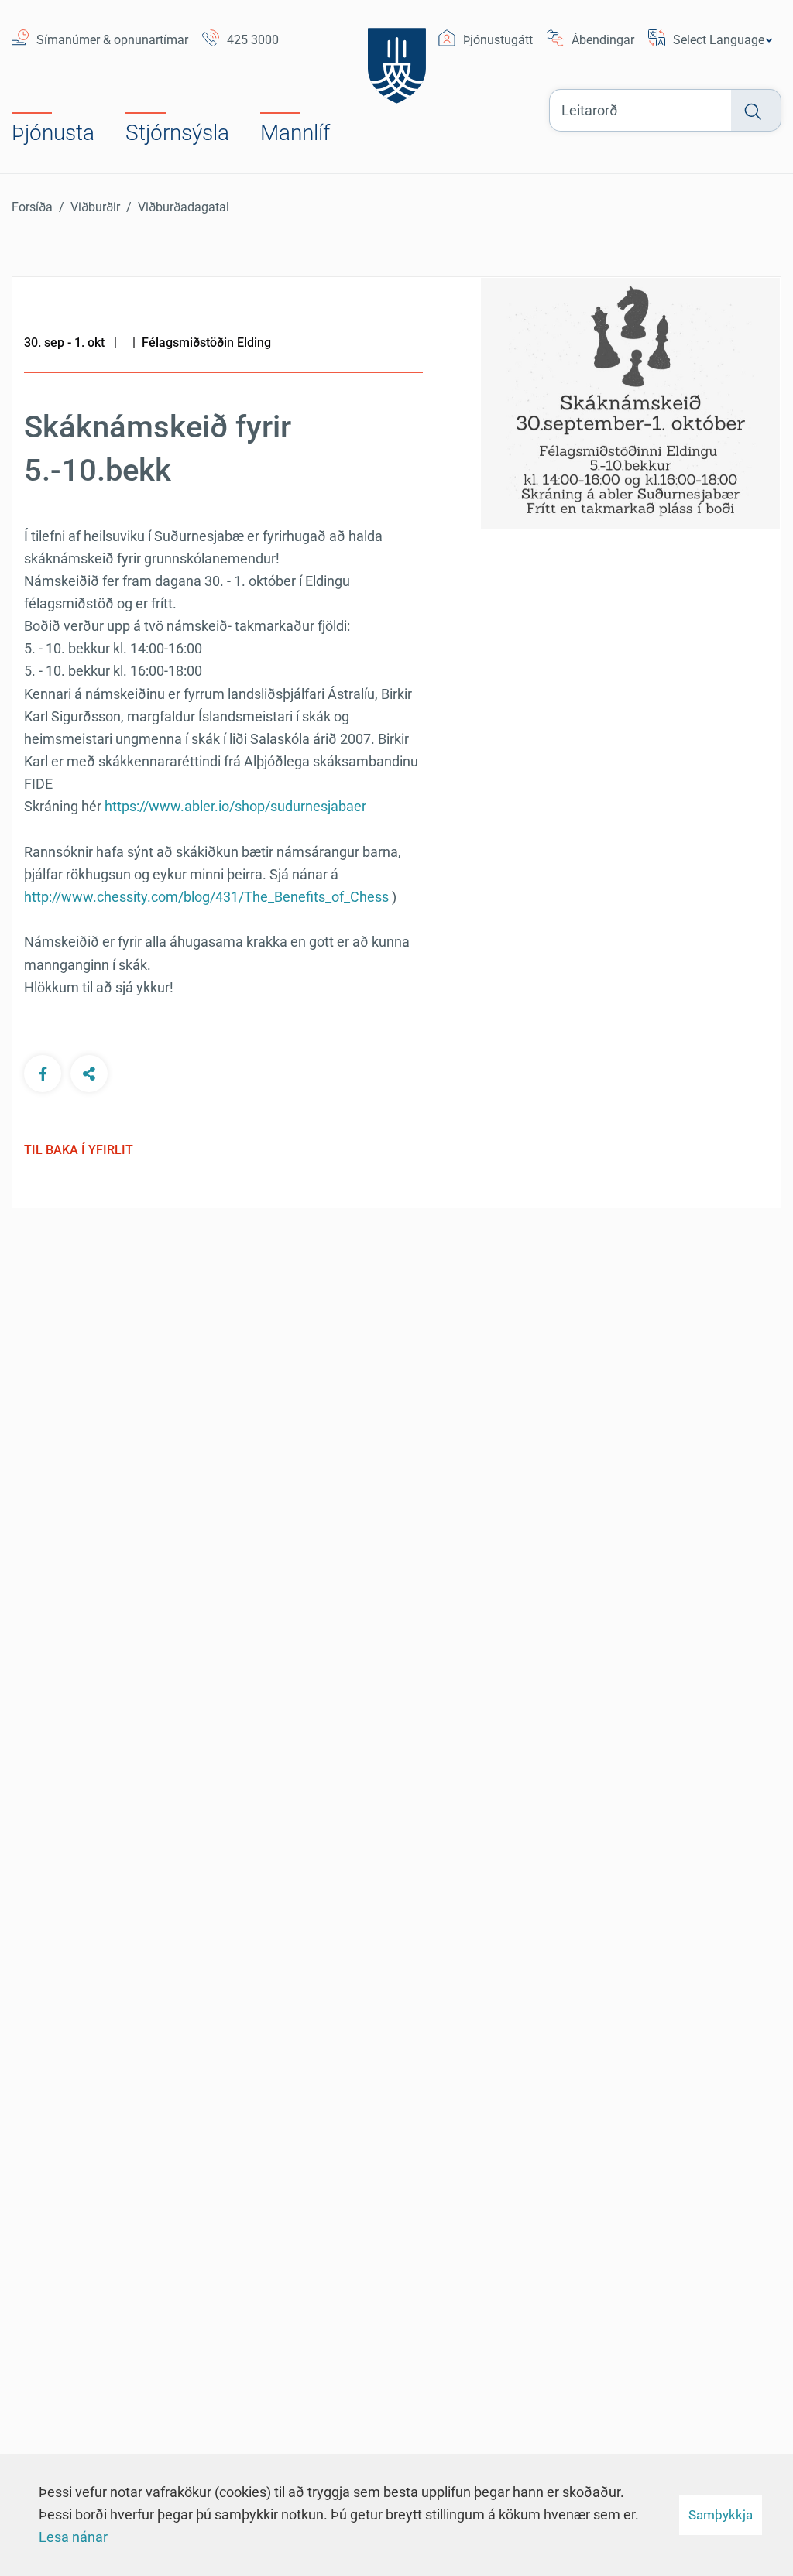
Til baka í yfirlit (79, 1150)
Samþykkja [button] (721, 2515)
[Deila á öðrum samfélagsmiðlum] (89, 1074)
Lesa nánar (73, 2537)
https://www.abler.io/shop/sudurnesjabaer (235, 806)
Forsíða (32, 207)
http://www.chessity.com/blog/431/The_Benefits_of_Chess (206, 897)
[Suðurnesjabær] (397, 56)
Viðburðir (95, 207)
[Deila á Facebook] (43, 1074)
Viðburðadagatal (184, 207)
